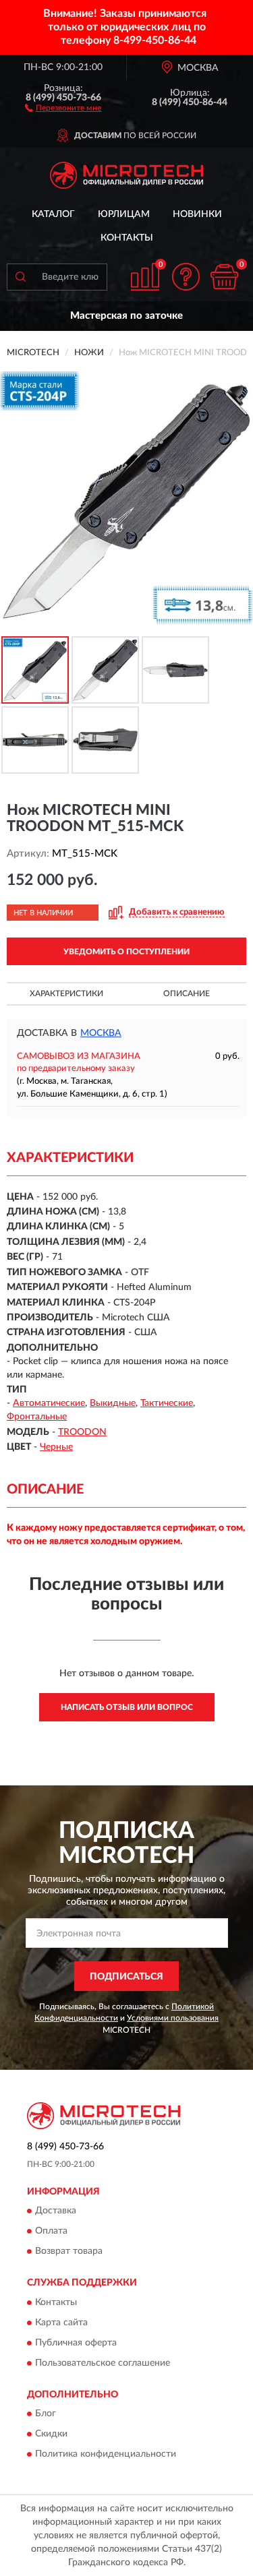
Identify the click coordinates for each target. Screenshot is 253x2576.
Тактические (167, 1403)
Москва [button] (101, 1033)
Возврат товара (69, 2252)
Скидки (51, 2434)
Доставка (56, 2211)
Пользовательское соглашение (103, 2363)
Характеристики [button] (66, 993)
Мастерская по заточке (126, 316)
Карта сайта (61, 2323)
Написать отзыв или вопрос (127, 1707)
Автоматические (49, 1403)
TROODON (82, 1432)
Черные (56, 1447)
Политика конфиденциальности (106, 2455)
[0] (224, 277)
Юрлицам (124, 214)
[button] (63, 107)
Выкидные (113, 1403)
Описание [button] (187, 993)
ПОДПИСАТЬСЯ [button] (126, 1977)
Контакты (127, 238)
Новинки (197, 214)
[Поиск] (20, 277)
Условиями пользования (173, 2018)
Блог (46, 2414)
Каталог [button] (53, 214)
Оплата (51, 2232)
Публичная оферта (76, 2343)
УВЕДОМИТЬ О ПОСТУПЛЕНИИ (126, 952)
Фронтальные (37, 1417)
